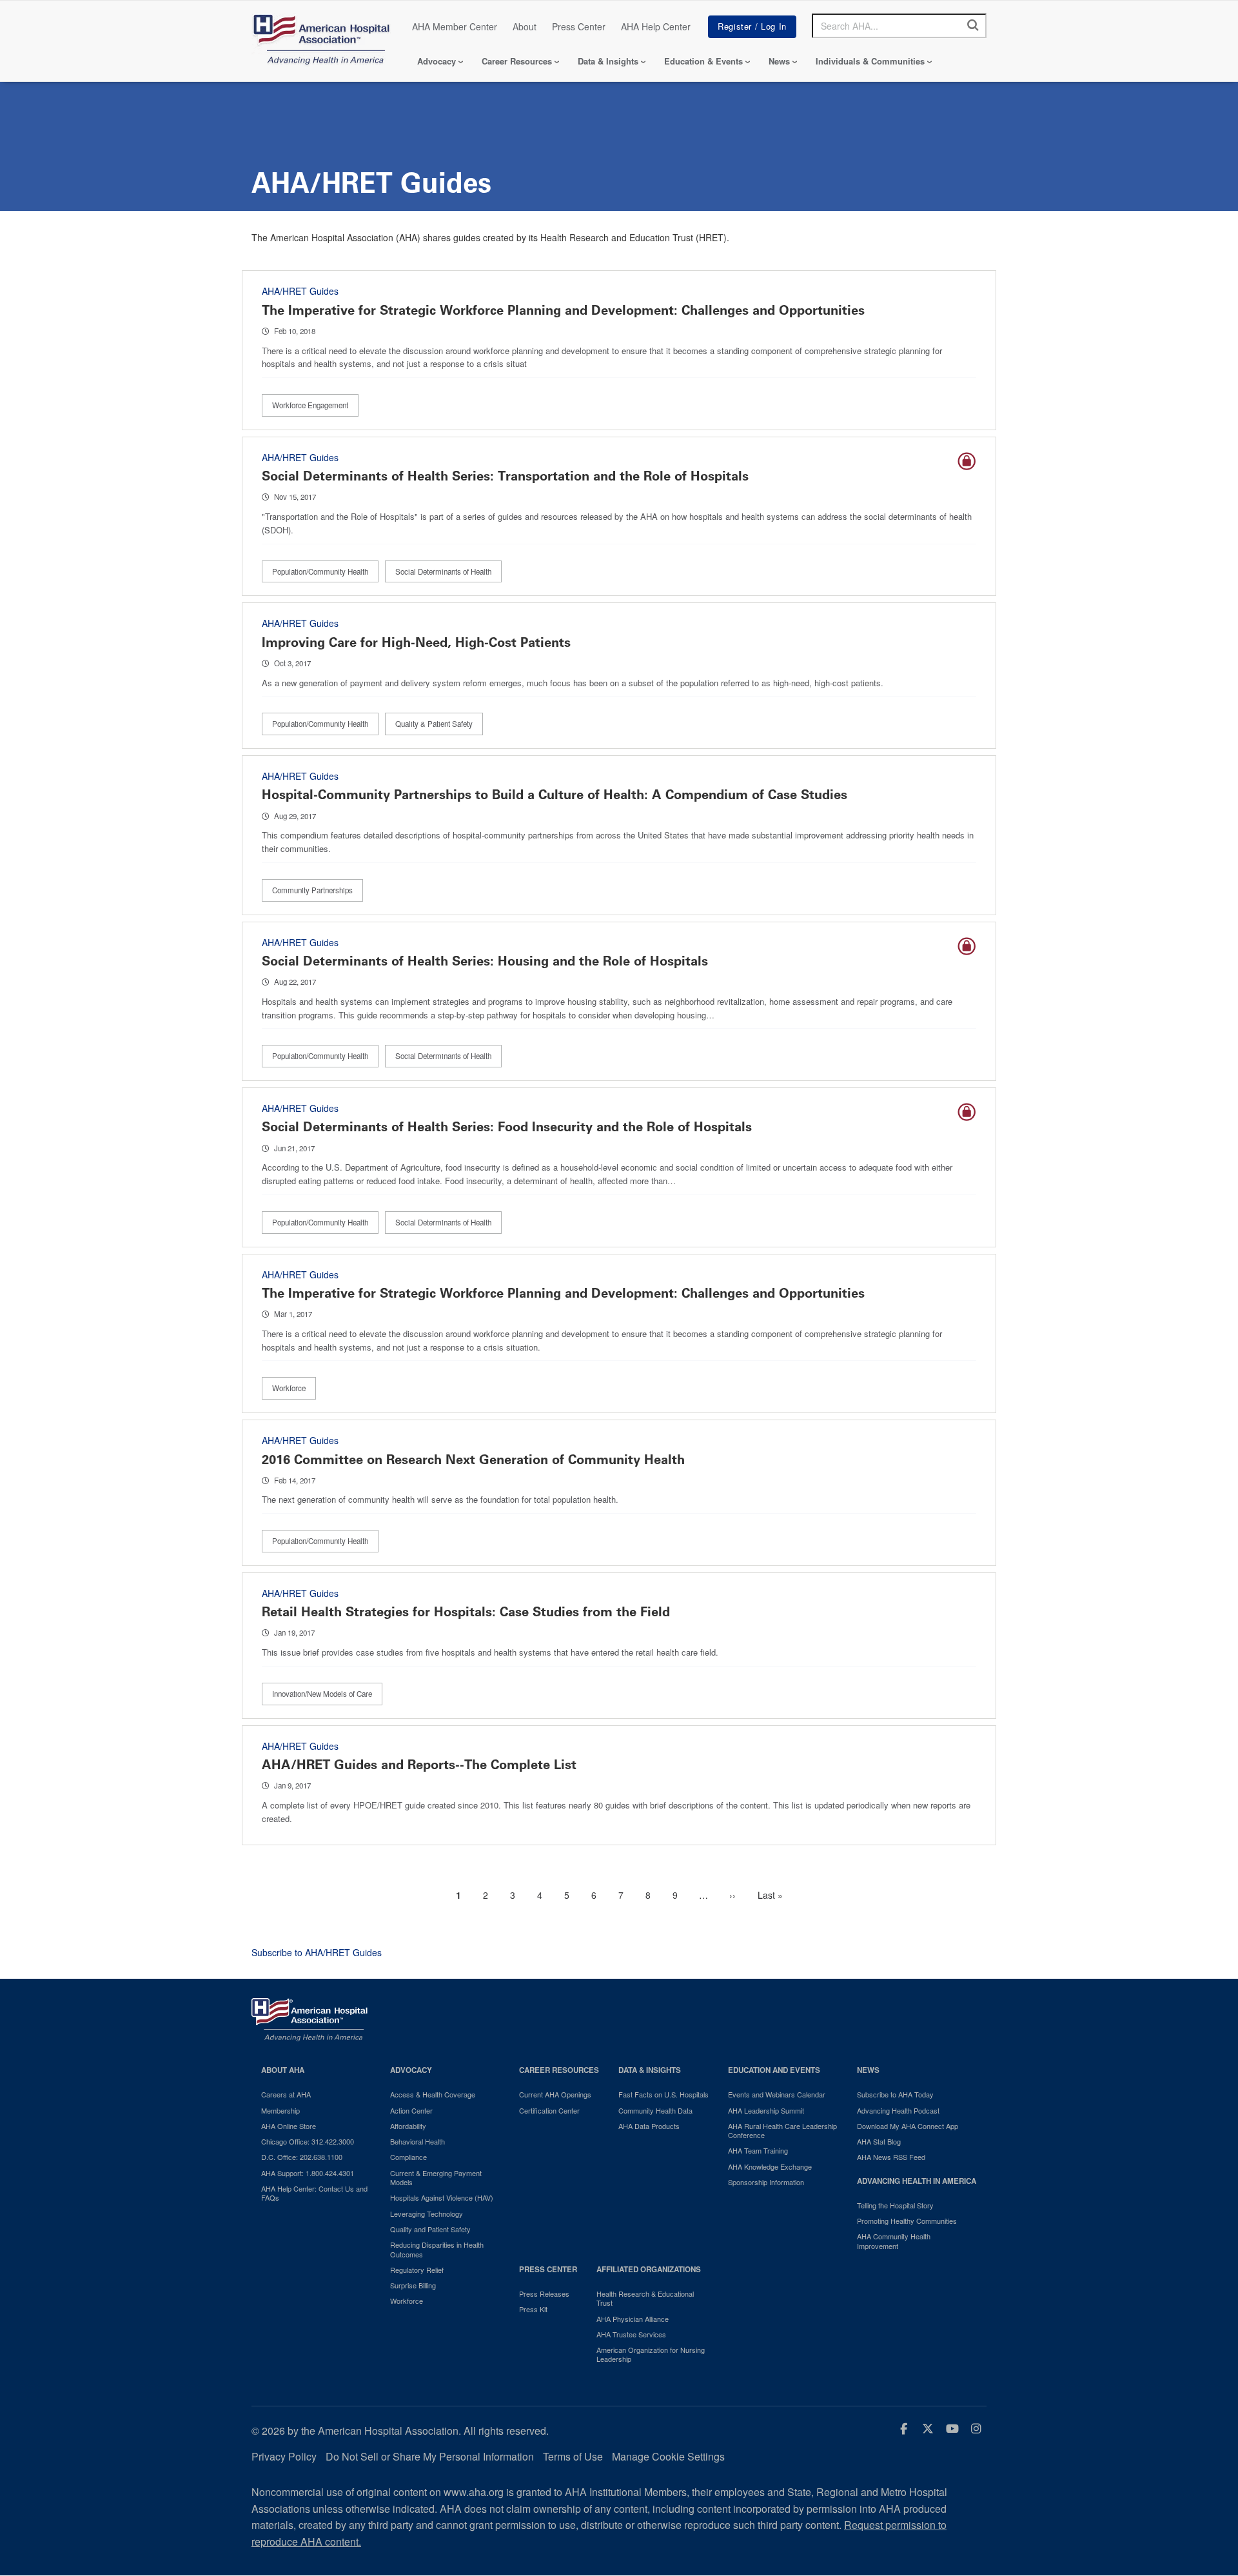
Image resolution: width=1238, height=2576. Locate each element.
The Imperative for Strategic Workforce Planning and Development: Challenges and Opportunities (563, 310)
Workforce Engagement (310, 405)
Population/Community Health (320, 571)
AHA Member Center (455, 26)
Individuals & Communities (870, 61)
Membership (280, 2110)
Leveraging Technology (427, 2214)
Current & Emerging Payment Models (436, 2178)
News (779, 61)
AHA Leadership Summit (766, 2110)
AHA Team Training (758, 2150)
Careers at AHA (286, 2094)
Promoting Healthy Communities (907, 2221)
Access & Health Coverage (433, 2094)
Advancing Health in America (917, 2181)
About (525, 26)
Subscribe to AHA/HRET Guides (317, 1952)
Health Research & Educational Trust (645, 2298)
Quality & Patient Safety (434, 724)
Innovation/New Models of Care (322, 1694)
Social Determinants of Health (443, 571)
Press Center (579, 26)
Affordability (408, 2126)
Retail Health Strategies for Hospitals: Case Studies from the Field (466, 1612)
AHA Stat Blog (879, 2141)
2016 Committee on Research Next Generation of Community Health (473, 1460)
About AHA (283, 2070)
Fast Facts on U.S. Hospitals (663, 2094)
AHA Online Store (289, 2126)
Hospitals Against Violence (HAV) (442, 2197)
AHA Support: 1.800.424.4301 (308, 2173)
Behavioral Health (418, 2141)
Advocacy (437, 61)
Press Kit (533, 2309)
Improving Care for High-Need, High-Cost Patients (416, 642)
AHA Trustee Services (631, 2334)
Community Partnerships (312, 890)
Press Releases (544, 2294)
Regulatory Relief (417, 2270)
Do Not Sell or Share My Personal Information (430, 2456)
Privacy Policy (284, 2456)
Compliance (408, 2157)
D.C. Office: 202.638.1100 (302, 2157)
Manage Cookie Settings (668, 2456)
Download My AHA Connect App (908, 2126)
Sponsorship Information (766, 2182)
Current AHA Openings (555, 2094)
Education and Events (774, 2070)
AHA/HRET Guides (300, 291)
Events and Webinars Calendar (777, 2094)
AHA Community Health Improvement (894, 2241)
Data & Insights (608, 61)
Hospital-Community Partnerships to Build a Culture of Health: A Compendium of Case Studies (555, 795)
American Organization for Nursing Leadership (651, 2354)
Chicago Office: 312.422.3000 (308, 2141)
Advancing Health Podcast (898, 2110)
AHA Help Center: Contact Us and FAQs (314, 2193)
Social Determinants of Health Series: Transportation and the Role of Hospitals (505, 476)
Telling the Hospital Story (895, 2205)
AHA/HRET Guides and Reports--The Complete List (419, 1765)
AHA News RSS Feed (891, 2157)
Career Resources (517, 61)
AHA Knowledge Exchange (770, 2166)
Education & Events (703, 61)
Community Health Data (655, 2110)
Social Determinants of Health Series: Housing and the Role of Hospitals (485, 961)
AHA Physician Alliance (633, 2319)
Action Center (411, 2110)
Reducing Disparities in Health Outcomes (437, 2249)
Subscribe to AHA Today (895, 2094)
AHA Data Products (649, 2126)
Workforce (289, 1388)
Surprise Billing (413, 2285)
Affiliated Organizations (649, 2269)
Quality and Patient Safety (430, 2229)
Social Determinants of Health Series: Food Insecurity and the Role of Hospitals (507, 1127)
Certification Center (549, 2110)
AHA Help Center (656, 26)
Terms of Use (573, 2456)
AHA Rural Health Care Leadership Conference (782, 2131)
